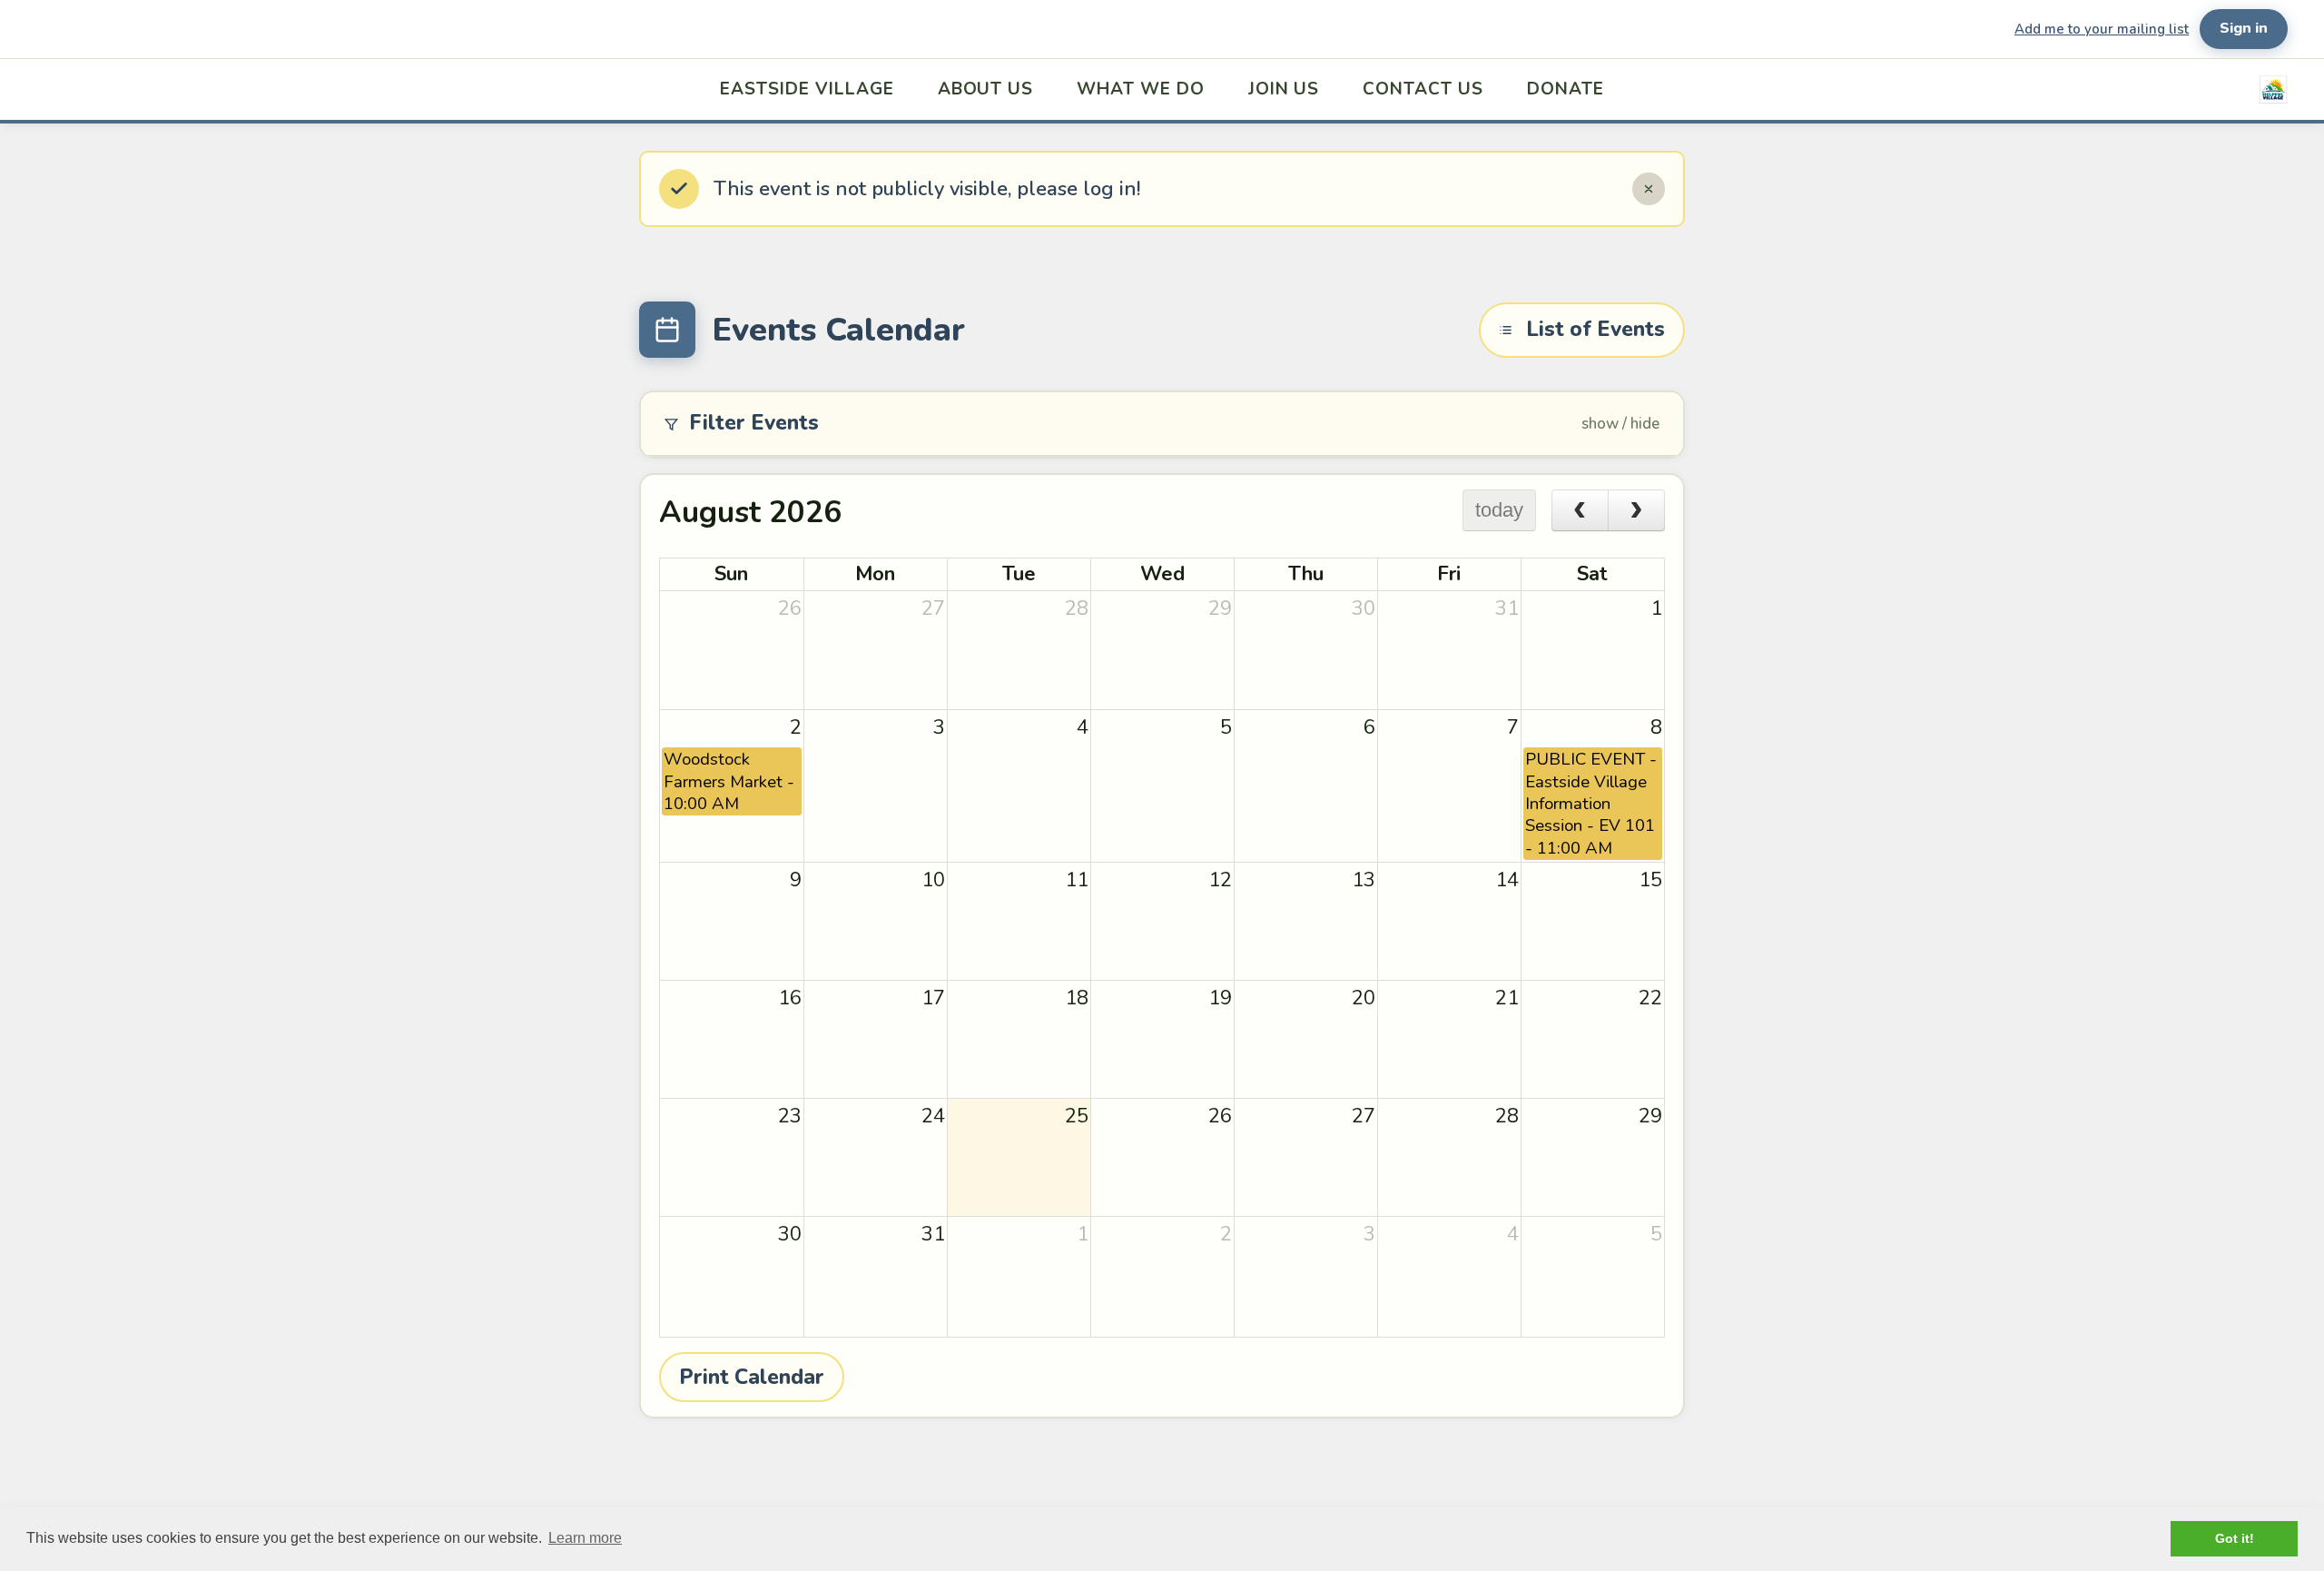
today (1499, 510)
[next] (1636, 510)
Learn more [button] (585, 1538)
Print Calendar (752, 1377)
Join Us (1284, 89)
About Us (986, 89)
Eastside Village (807, 89)
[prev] (1580, 510)
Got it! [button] (2235, 1538)
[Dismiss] (1649, 189)
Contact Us (1423, 89)
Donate (1566, 89)
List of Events (1595, 329)
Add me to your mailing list (2102, 29)
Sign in (2244, 28)
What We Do (1141, 89)
